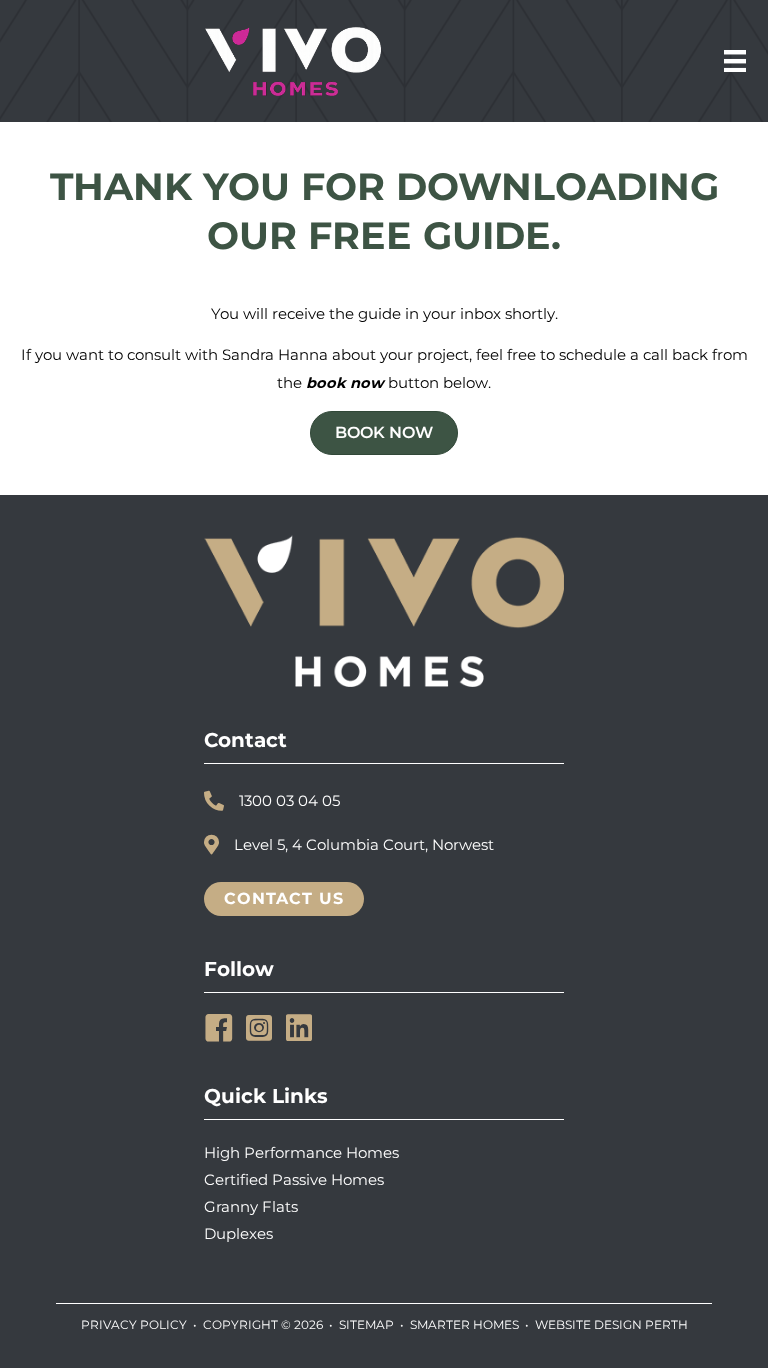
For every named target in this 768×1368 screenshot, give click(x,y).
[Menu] (735, 61)
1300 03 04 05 (289, 801)
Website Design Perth (611, 1324)
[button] (219, 1028)
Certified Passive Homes (294, 1180)
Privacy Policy (134, 1324)
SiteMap (366, 1324)
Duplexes (238, 1234)
